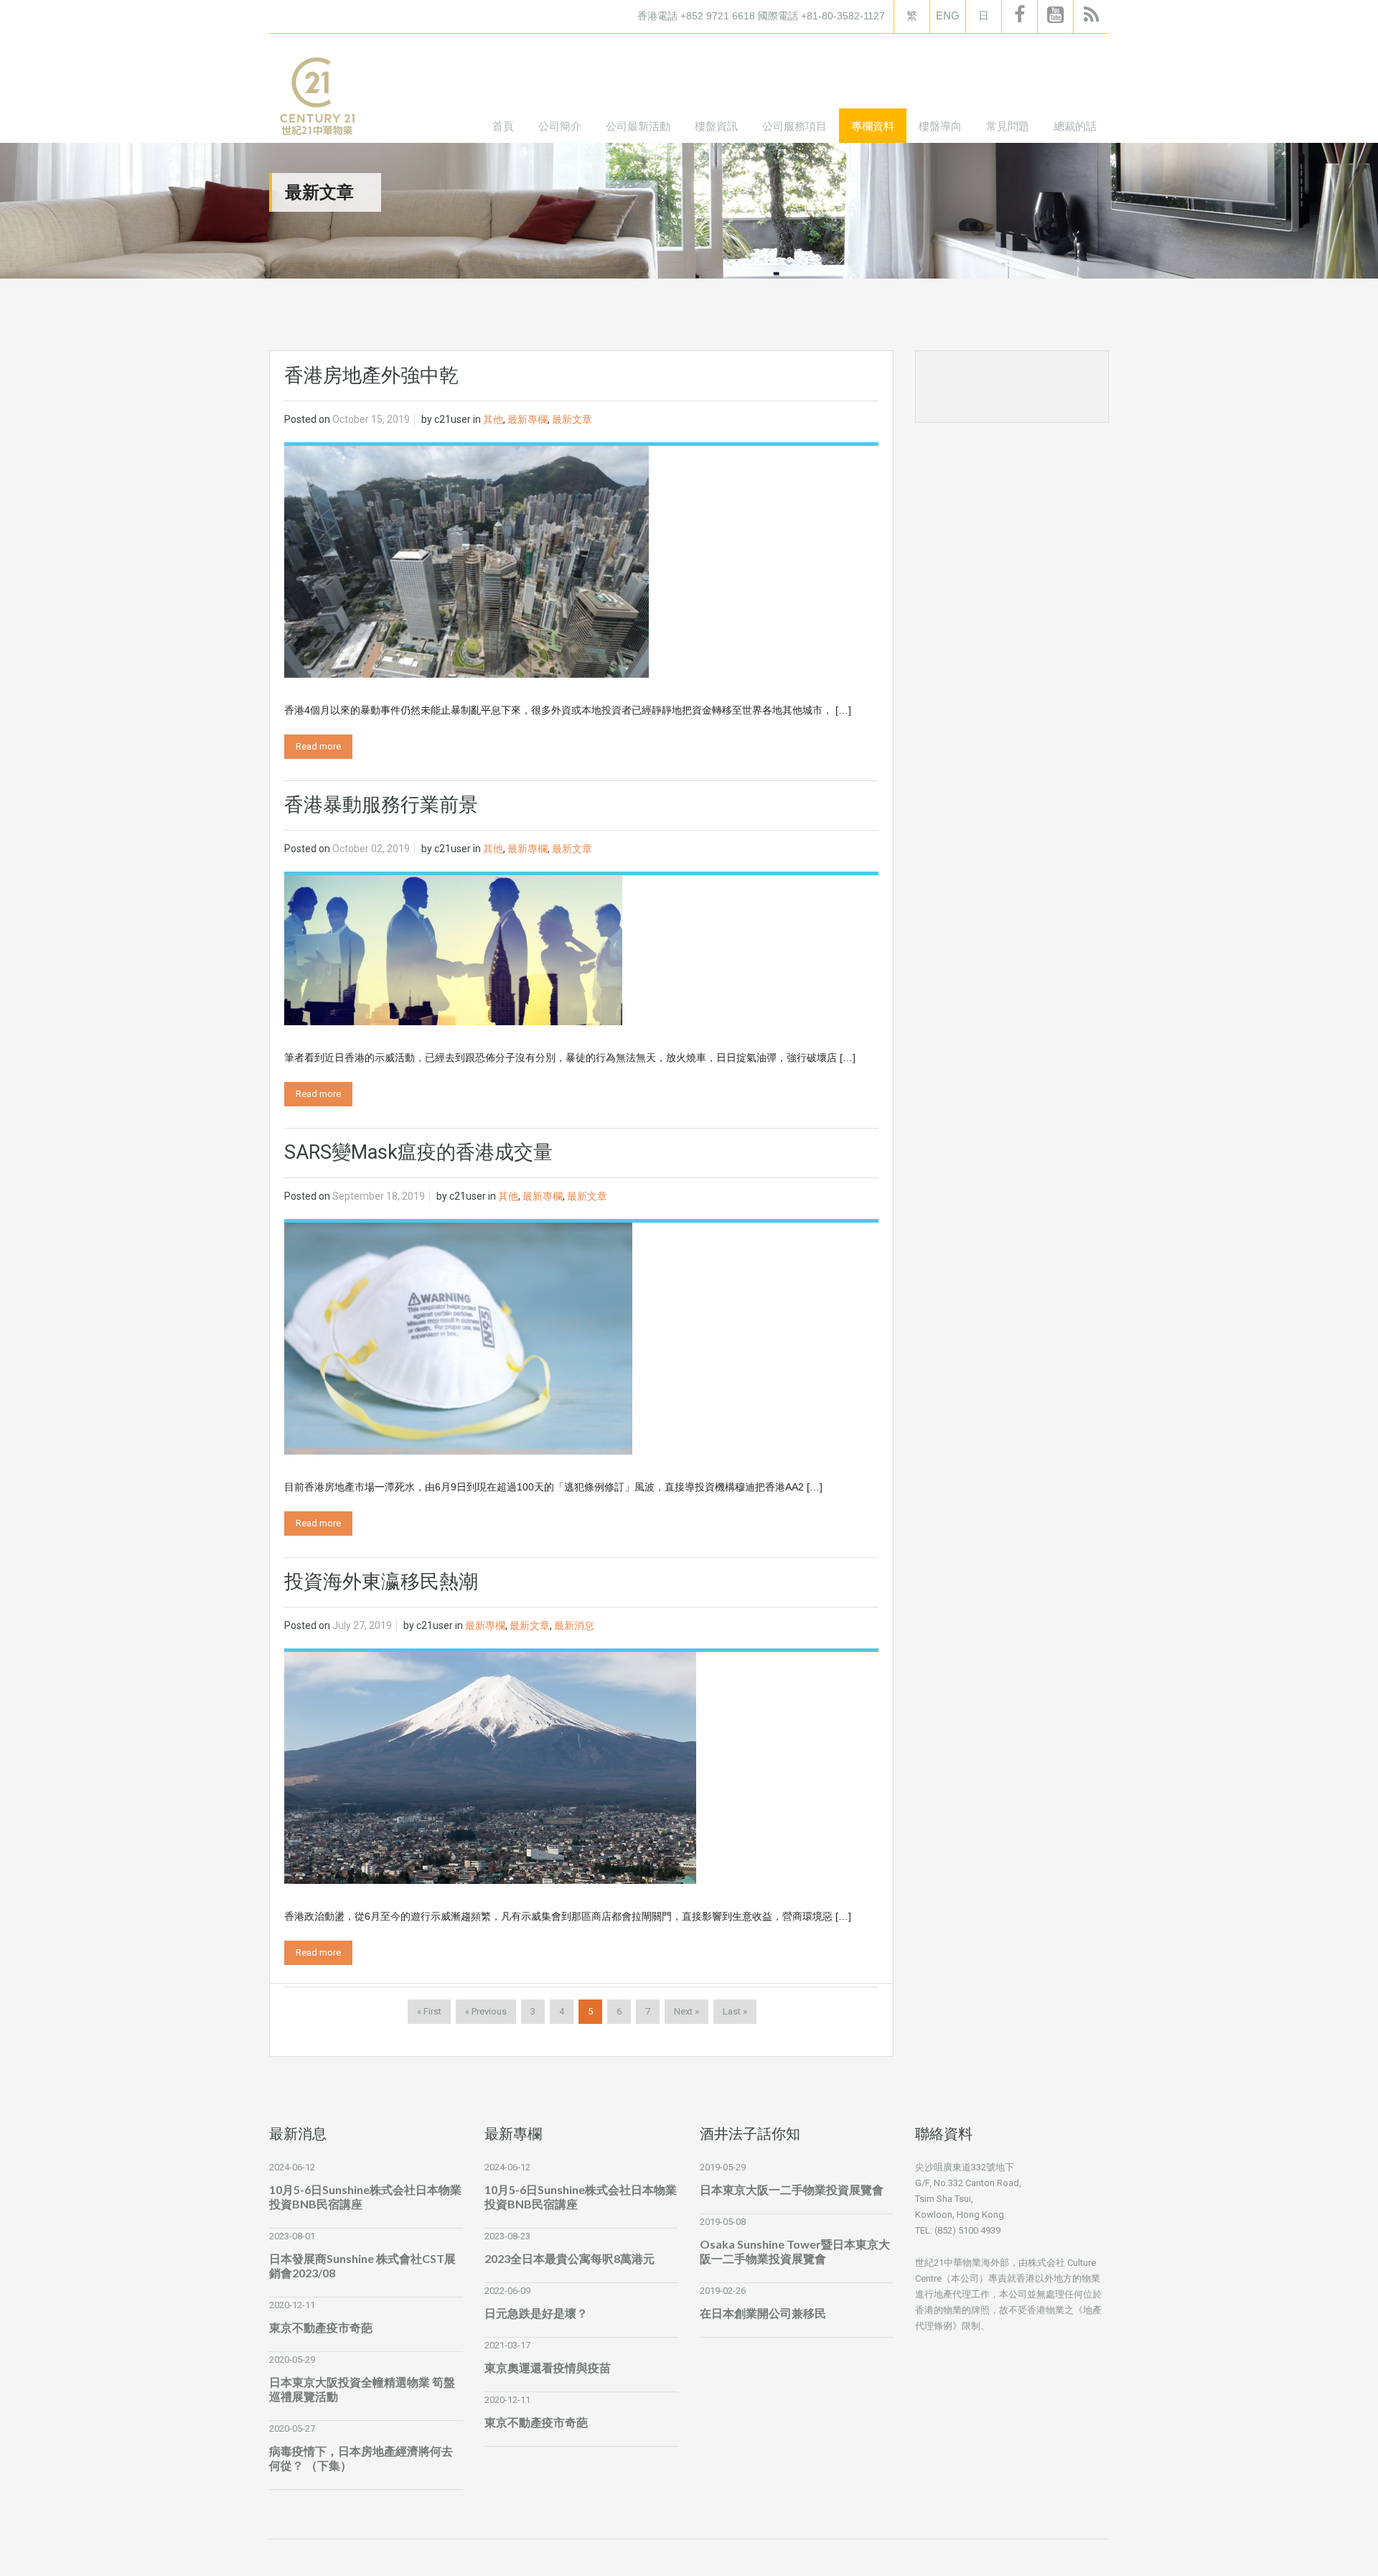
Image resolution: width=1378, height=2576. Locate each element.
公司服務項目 (795, 126)
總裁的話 (1075, 126)
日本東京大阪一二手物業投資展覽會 (792, 2189)
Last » (735, 2011)
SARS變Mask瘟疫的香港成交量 (418, 1152)
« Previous (486, 2011)
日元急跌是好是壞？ (536, 2313)
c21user (453, 419)
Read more (318, 746)
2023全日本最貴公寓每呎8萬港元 (570, 2258)
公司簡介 (560, 126)
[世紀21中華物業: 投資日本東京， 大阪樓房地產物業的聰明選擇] (317, 99)
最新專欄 (528, 419)
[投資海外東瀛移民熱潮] (490, 1767)
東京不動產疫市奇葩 (321, 2327)
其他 (493, 419)
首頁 (503, 126)
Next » (686, 2011)
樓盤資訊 (716, 126)
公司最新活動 (638, 126)
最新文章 (572, 419)
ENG (948, 15)
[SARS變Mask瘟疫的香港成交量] (458, 1338)
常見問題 (1008, 126)
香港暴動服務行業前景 (381, 805)
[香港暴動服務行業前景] (453, 949)
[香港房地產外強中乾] (467, 561)
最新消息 (574, 1625)
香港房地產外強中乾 (371, 375)
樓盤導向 (940, 126)
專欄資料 (873, 126)
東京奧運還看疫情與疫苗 (548, 2367)
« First (429, 2011)
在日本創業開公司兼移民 (763, 2313)
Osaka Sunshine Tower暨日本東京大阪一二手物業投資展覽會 (795, 2251)
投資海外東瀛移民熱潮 (381, 1582)
